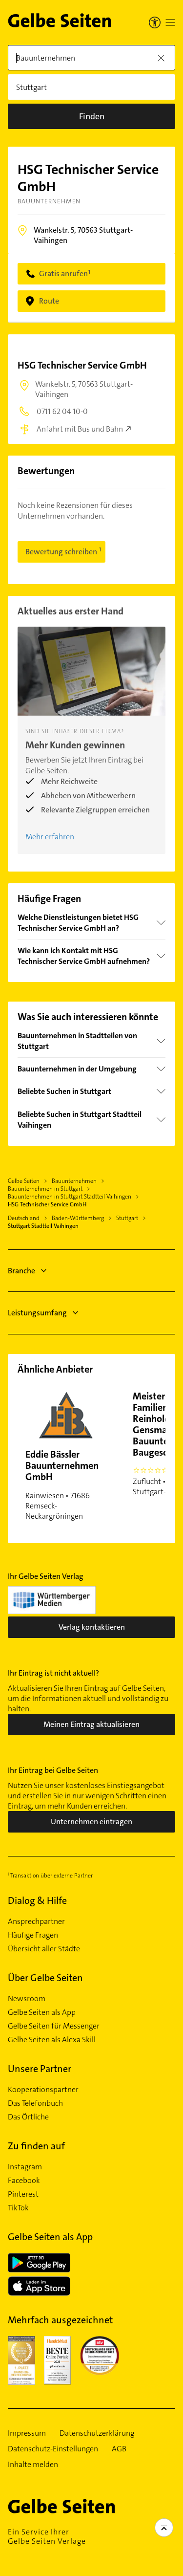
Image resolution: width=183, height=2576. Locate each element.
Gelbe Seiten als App (42, 2012)
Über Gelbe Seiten (45, 1978)
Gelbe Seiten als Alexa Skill (52, 2040)
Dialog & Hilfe (37, 1900)
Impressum (27, 2433)
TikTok (18, 2208)
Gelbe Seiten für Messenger (54, 2026)
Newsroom (27, 1999)
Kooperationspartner (43, 2090)
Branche (21, 1271)
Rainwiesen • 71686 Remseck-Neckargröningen (62, 1484)
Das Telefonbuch (35, 2103)
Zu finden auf (36, 2146)
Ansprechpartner (36, 1921)
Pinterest (23, 2194)
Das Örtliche (28, 2117)
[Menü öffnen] (170, 22)
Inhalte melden (33, 2465)
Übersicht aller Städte (44, 1949)
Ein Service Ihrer (47, 2536)
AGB (119, 2449)
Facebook (24, 2181)
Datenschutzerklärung (97, 2433)
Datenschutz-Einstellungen (53, 2449)
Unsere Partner (40, 2069)
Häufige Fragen (33, 1935)
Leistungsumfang (37, 1313)
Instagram (25, 2167)
